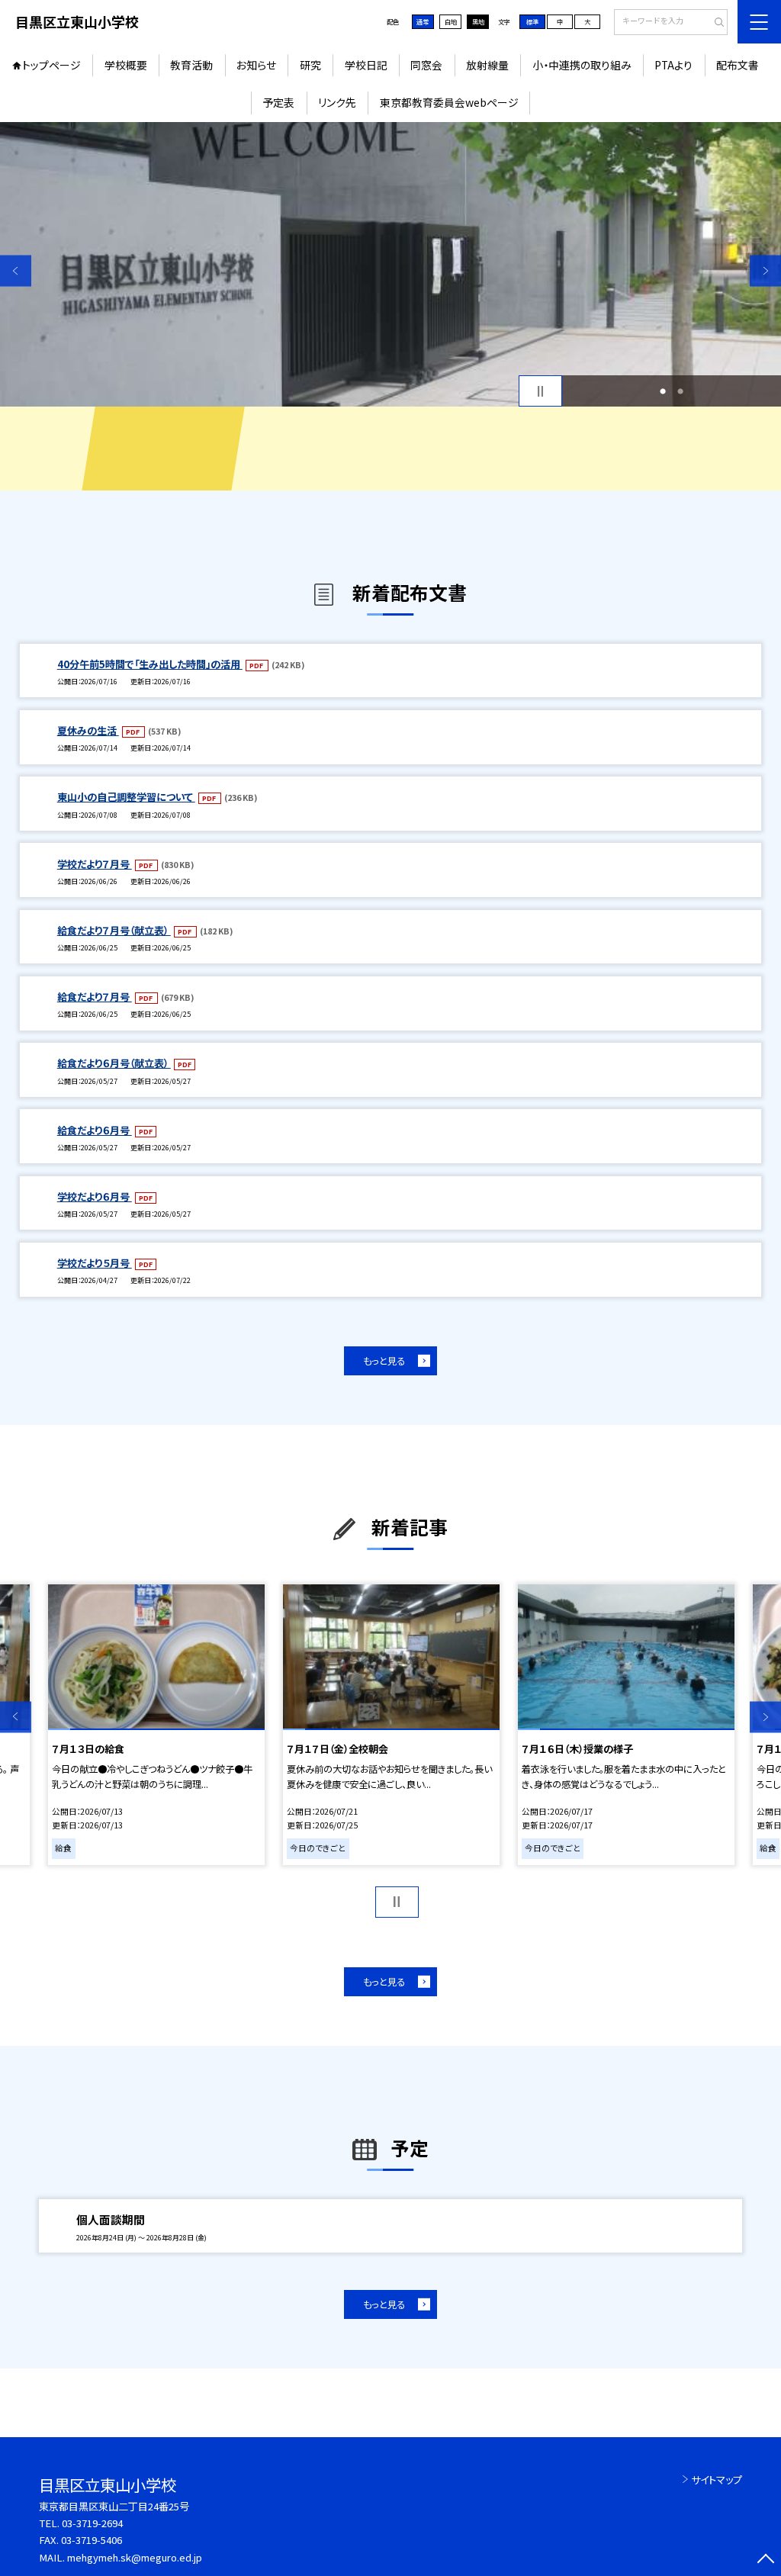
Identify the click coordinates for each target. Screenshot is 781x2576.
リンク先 (337, 102)
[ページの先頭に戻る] (765, 2560)
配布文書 (738, 65)
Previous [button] (16, 271)
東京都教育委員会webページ (449, 102)
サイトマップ (717, 2480)
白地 (451, 21)
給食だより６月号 (95, 1130)
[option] (390, 264)
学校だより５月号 (95, 1263)
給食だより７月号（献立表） (114, 930)
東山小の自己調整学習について (126, 797)
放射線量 (487, 65)
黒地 (478, 21)
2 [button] (680, 391)
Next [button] (765, 271)
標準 (532, 21)
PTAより (673, 65)
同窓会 (426, 65)
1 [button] (663, 391)
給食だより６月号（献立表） (114, 1063)
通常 (423, 21)
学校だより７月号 (95, 864)
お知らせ (256, 65)
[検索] (714, 23)
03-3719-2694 (92, 2523)
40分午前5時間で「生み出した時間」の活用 (150, 664)
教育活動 (191, 65)
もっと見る (384, 1361)
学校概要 (126, 65)
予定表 (278, 102)
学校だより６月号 (95, 1196)
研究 (310, 65)
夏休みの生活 (88, 730)
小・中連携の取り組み (582, 65)
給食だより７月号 (95, 997)
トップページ (51, 65)
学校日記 (366, 65)
